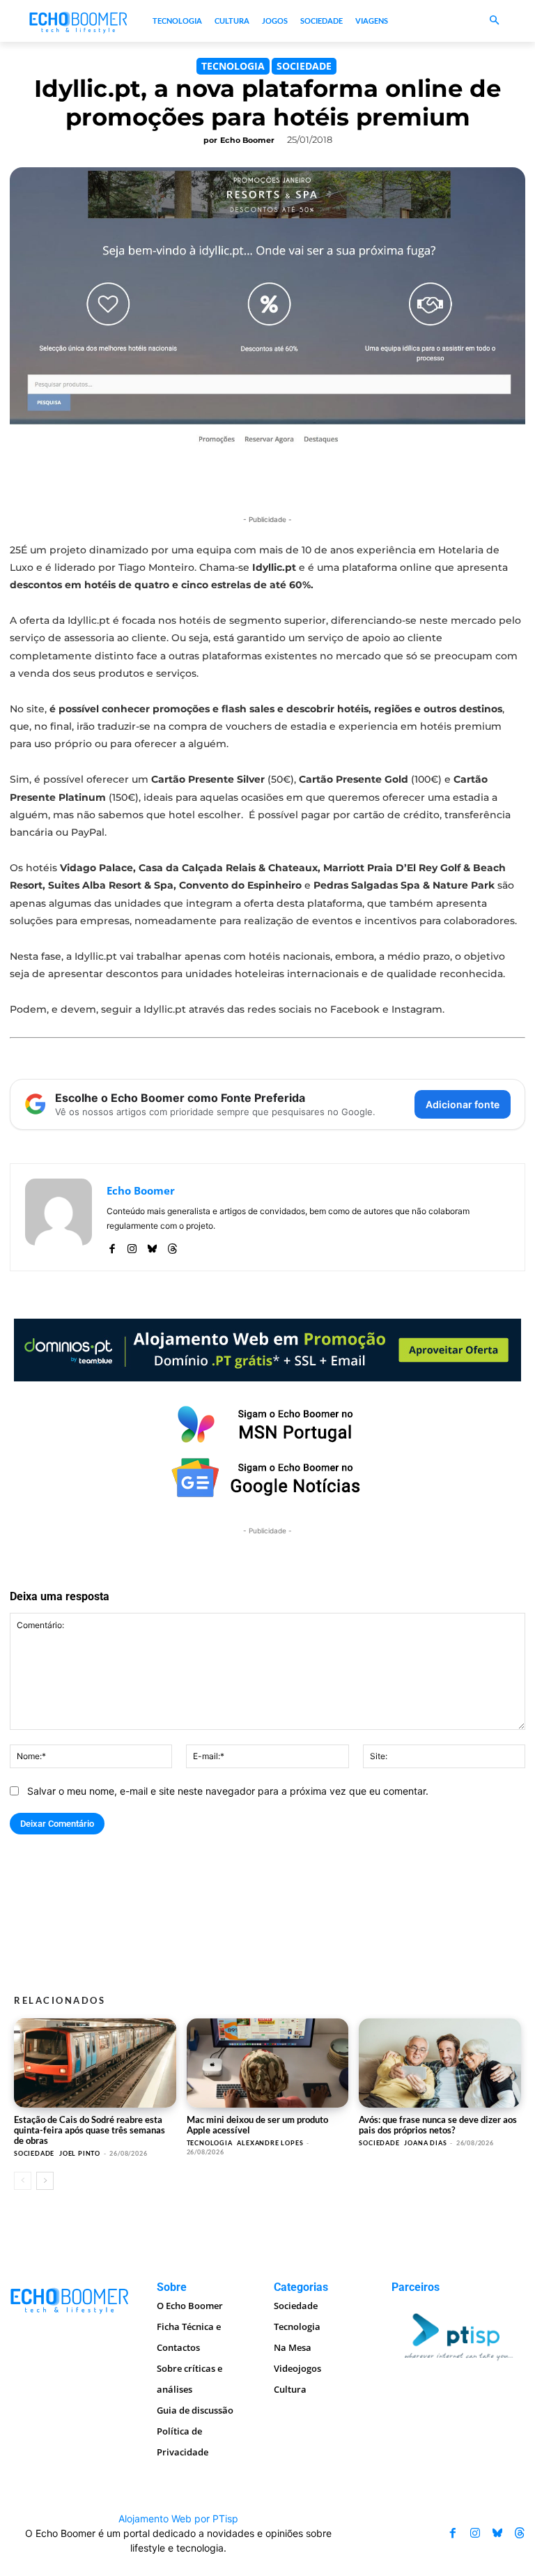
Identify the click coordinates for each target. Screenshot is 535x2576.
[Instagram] (132, 1246)
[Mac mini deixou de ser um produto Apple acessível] (268, 2063)
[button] (494, 21)
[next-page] (45, 2181)
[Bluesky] (152, 1246)
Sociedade (304, 66)
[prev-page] (23, 2181)
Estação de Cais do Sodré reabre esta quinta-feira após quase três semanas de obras (90, 2130)
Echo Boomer (247, 140)
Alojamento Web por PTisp (178, 2518)
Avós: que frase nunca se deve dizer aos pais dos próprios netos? (438, 2125)
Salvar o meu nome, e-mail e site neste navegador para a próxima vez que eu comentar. (228, 1791)
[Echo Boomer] (79, 21)
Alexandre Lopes (270, 2143)
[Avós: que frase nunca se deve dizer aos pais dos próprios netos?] (440, 2063)
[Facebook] (112, 1246)
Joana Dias (425, 2143)
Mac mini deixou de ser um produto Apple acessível (257, 2125)
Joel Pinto (80, 2153)
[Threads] (172, 1246)
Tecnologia (233, 66)
